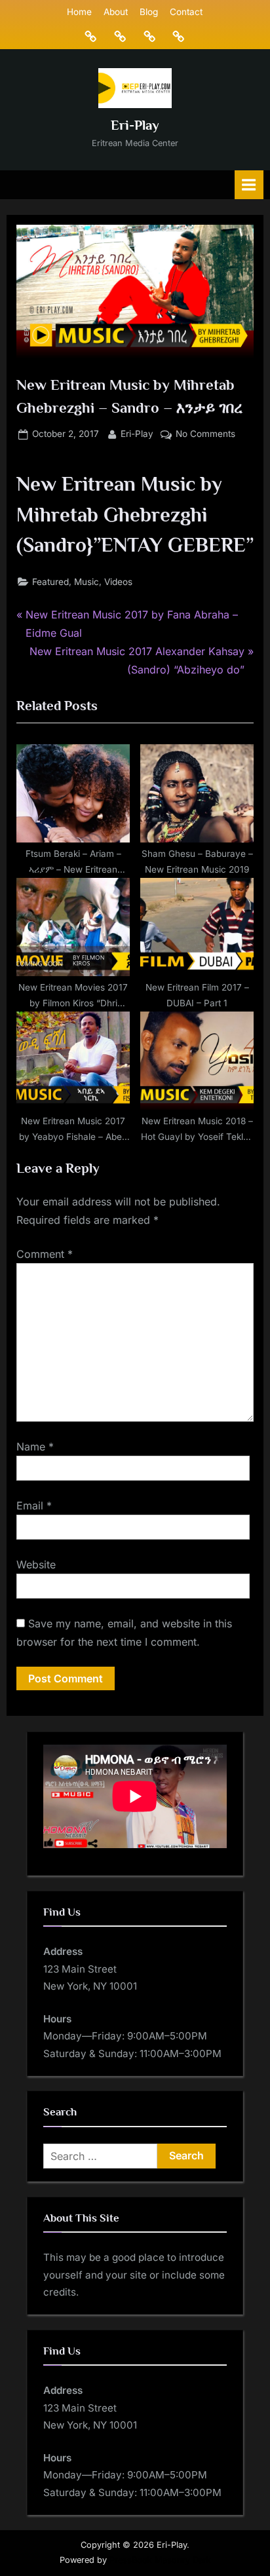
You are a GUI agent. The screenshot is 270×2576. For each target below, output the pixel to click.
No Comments (205, 435)
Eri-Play (135, 125)
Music (87, 582)
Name (35, 1447)
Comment (45, 1254)
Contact (186, 12)
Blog (149, 12)
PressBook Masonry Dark (160, 2560)
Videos (118, 582)
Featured (50, 582)
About (116, 12)
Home (79, 12)
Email (34, 1506)
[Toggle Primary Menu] (249, 184)
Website (36, 1564)
